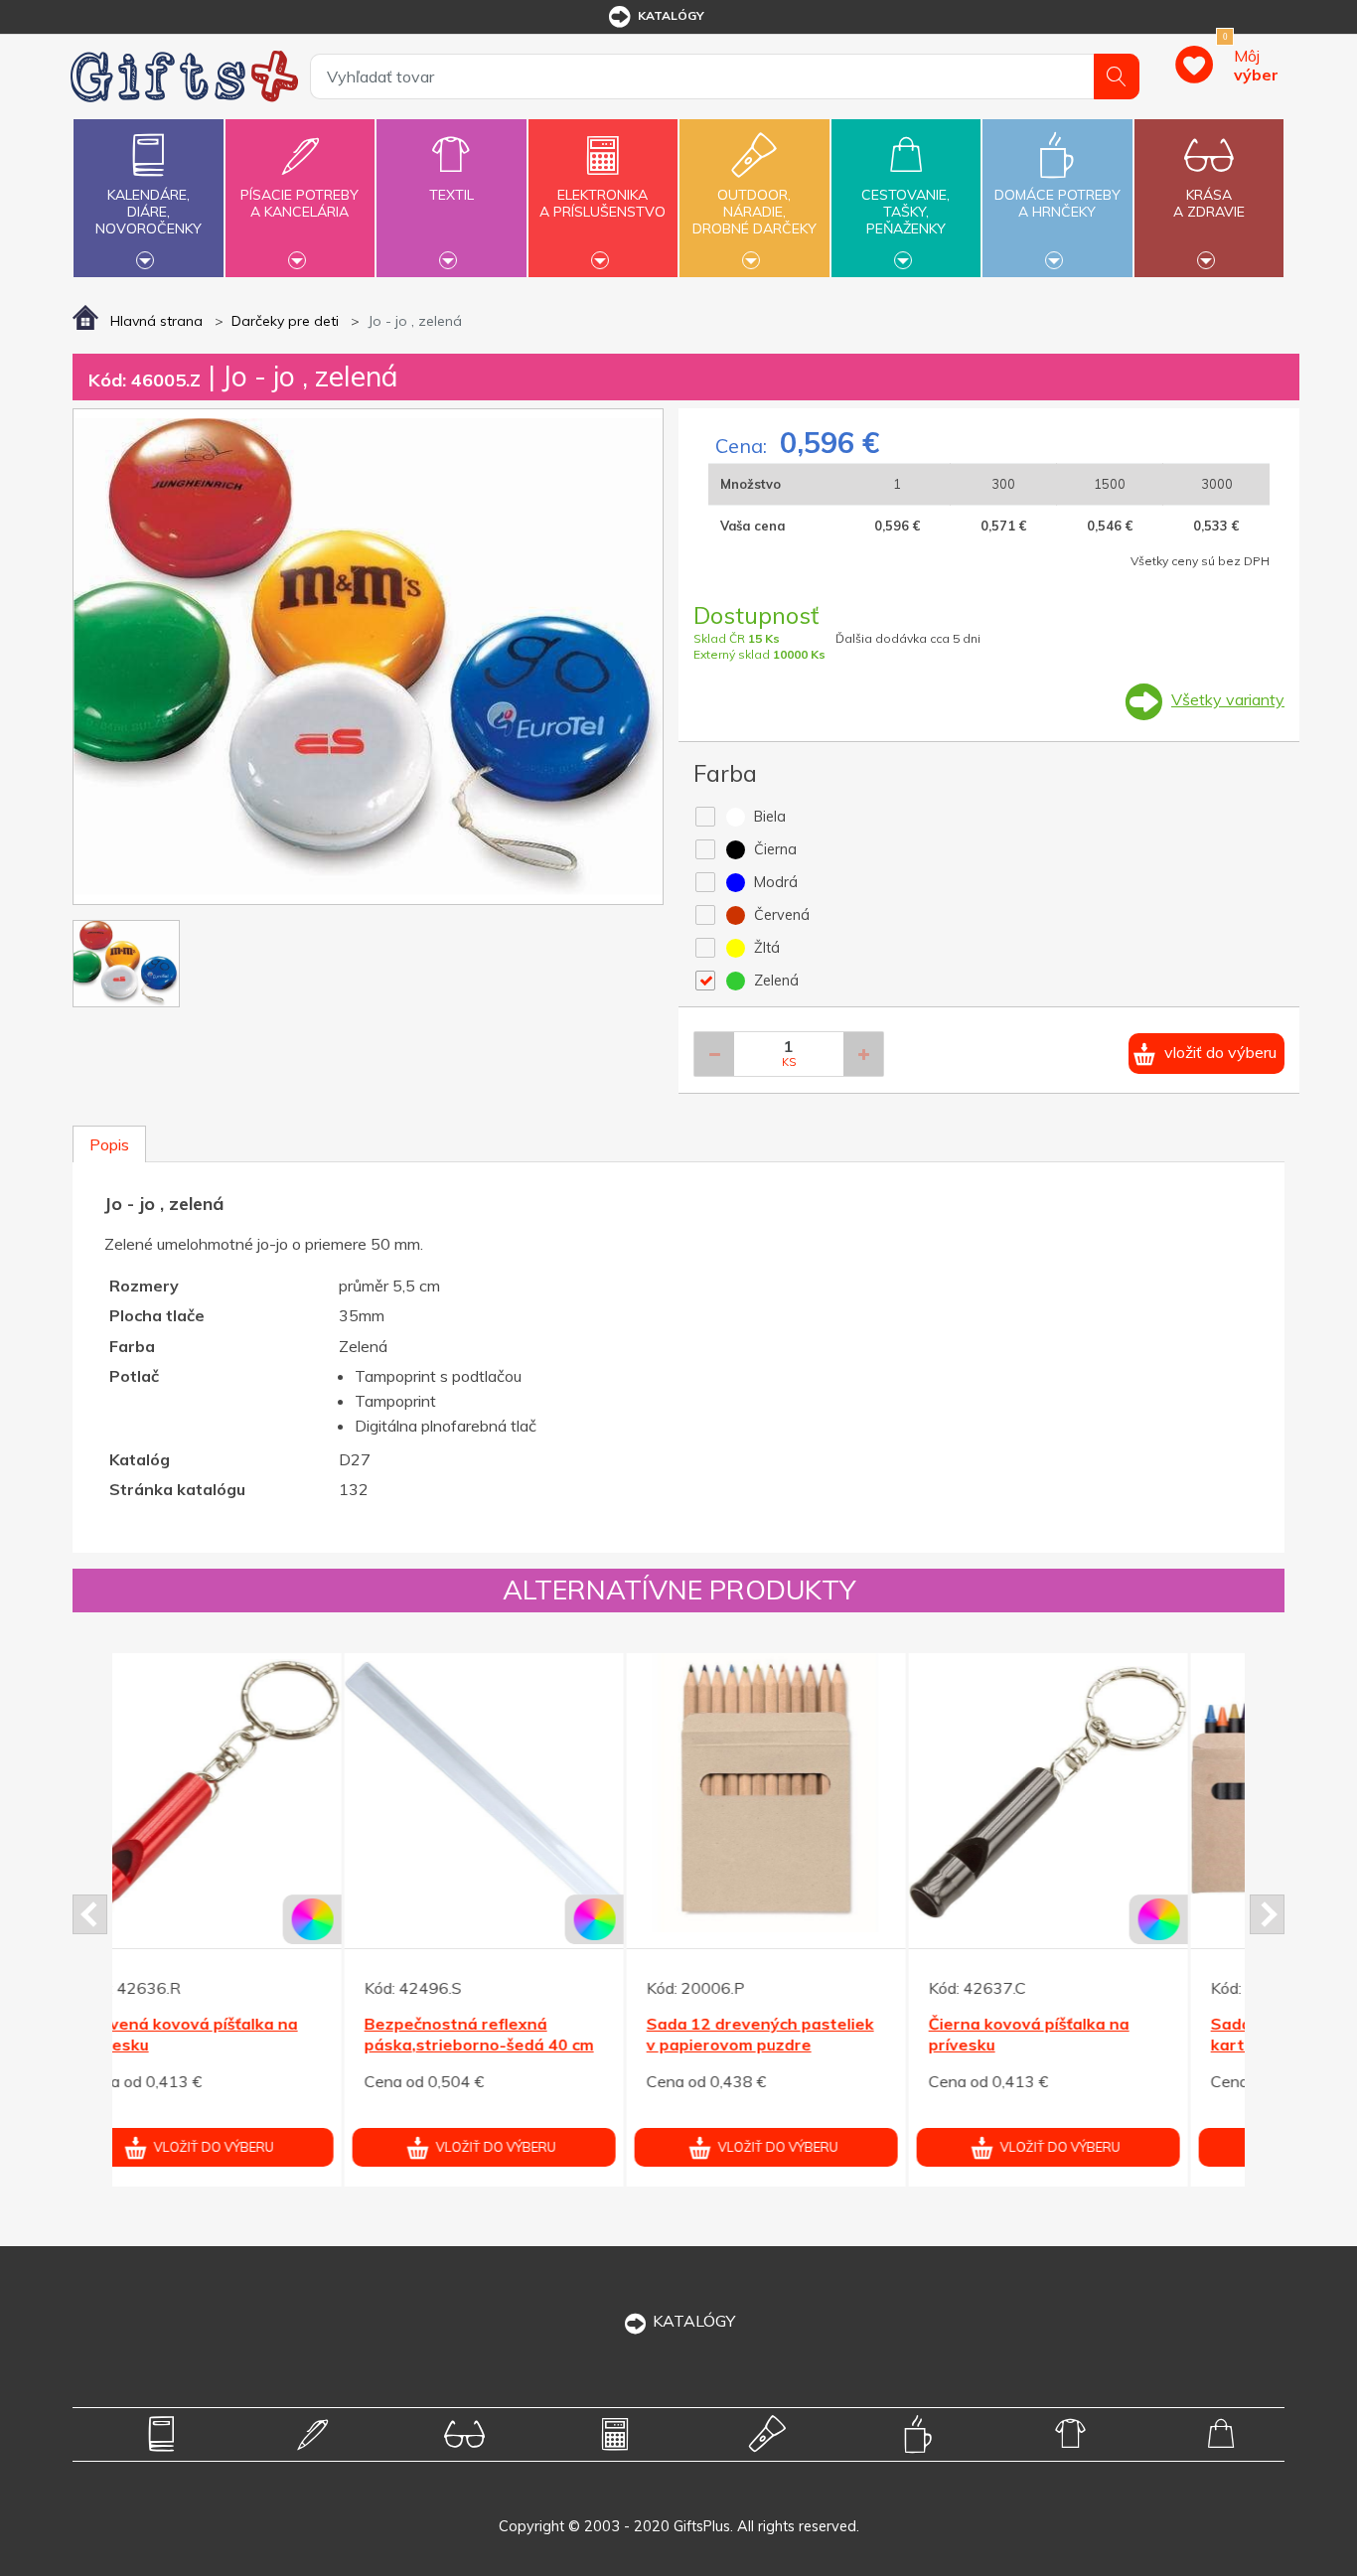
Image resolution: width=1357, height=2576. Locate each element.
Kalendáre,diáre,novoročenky (149, 212)
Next (1267, 1914)
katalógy (671, 15)
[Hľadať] (1117, 76)
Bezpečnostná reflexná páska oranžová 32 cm (815, 2034)
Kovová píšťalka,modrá (1068, 2024)
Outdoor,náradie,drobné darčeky (754, 212)
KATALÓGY (694, 2321)
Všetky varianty (1228, 699)
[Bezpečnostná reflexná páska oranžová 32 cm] (817, 1793)
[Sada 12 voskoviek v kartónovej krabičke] (535, 1793)
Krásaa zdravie (1209, 203)
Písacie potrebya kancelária (300, 203)
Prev (90, 1914)
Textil (452, 195)
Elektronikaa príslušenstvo (603, 203)
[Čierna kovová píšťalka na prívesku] (253, 1793)
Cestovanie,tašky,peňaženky (905, 212)
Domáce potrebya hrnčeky (1057, 203)
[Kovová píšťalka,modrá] (1099, 1793)
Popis (109, 1144)
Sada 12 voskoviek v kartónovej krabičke (495, 2034)
